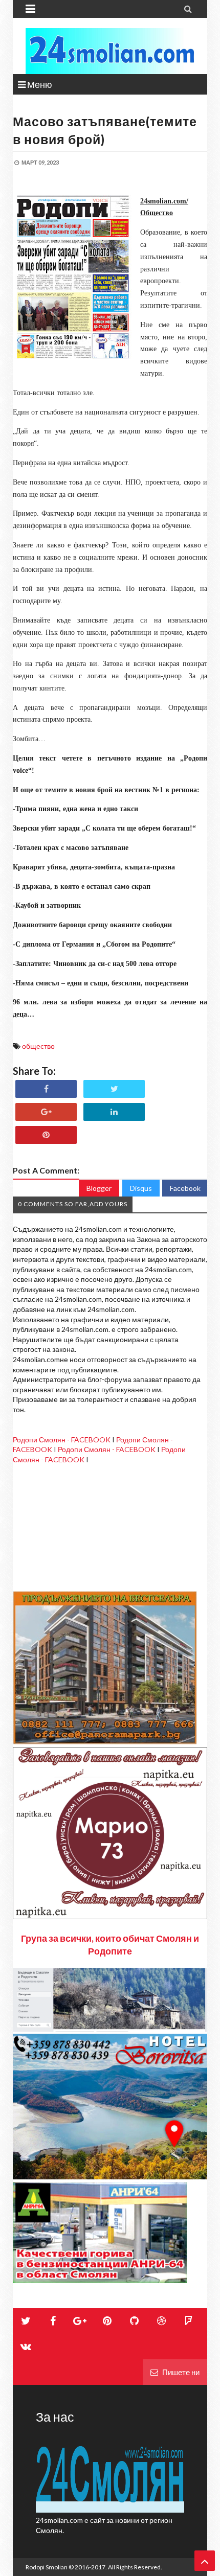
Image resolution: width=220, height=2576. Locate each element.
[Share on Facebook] (46, 1089)
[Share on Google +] (46, 1112)
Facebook (185, 1188)
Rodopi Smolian (47, 2567)
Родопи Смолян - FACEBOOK (62, 1440)
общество (38, 1046)
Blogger (99, 1188)
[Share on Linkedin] (114, 1112)
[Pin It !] (46, 1135)
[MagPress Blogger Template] (110, 51)
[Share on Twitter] (114, 1089)
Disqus (141, 1188)
